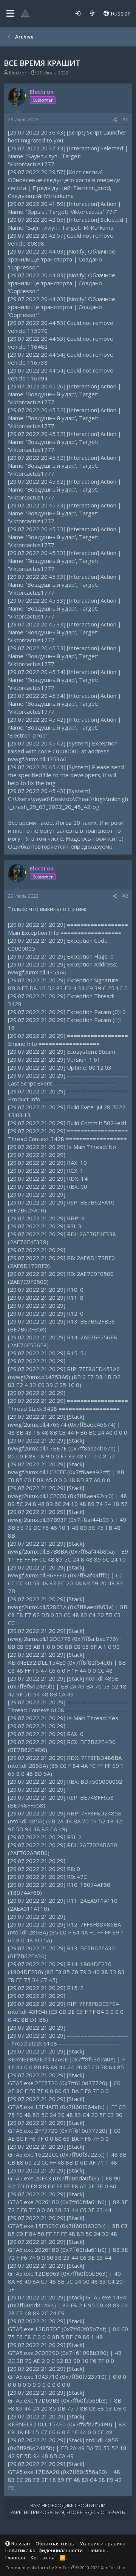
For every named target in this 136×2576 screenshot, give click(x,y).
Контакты (42, 2557)
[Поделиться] (115, 120)
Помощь (98, 2550)
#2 (125, 896)
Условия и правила (103, 2544)
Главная (15, 2557)
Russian (120, 13)
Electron (18, 73)
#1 (125, 120)
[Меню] (10, 14)
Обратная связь (55, 2544)
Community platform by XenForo (66, 2567)
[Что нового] (92, 13)
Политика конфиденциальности (44, 2550)
